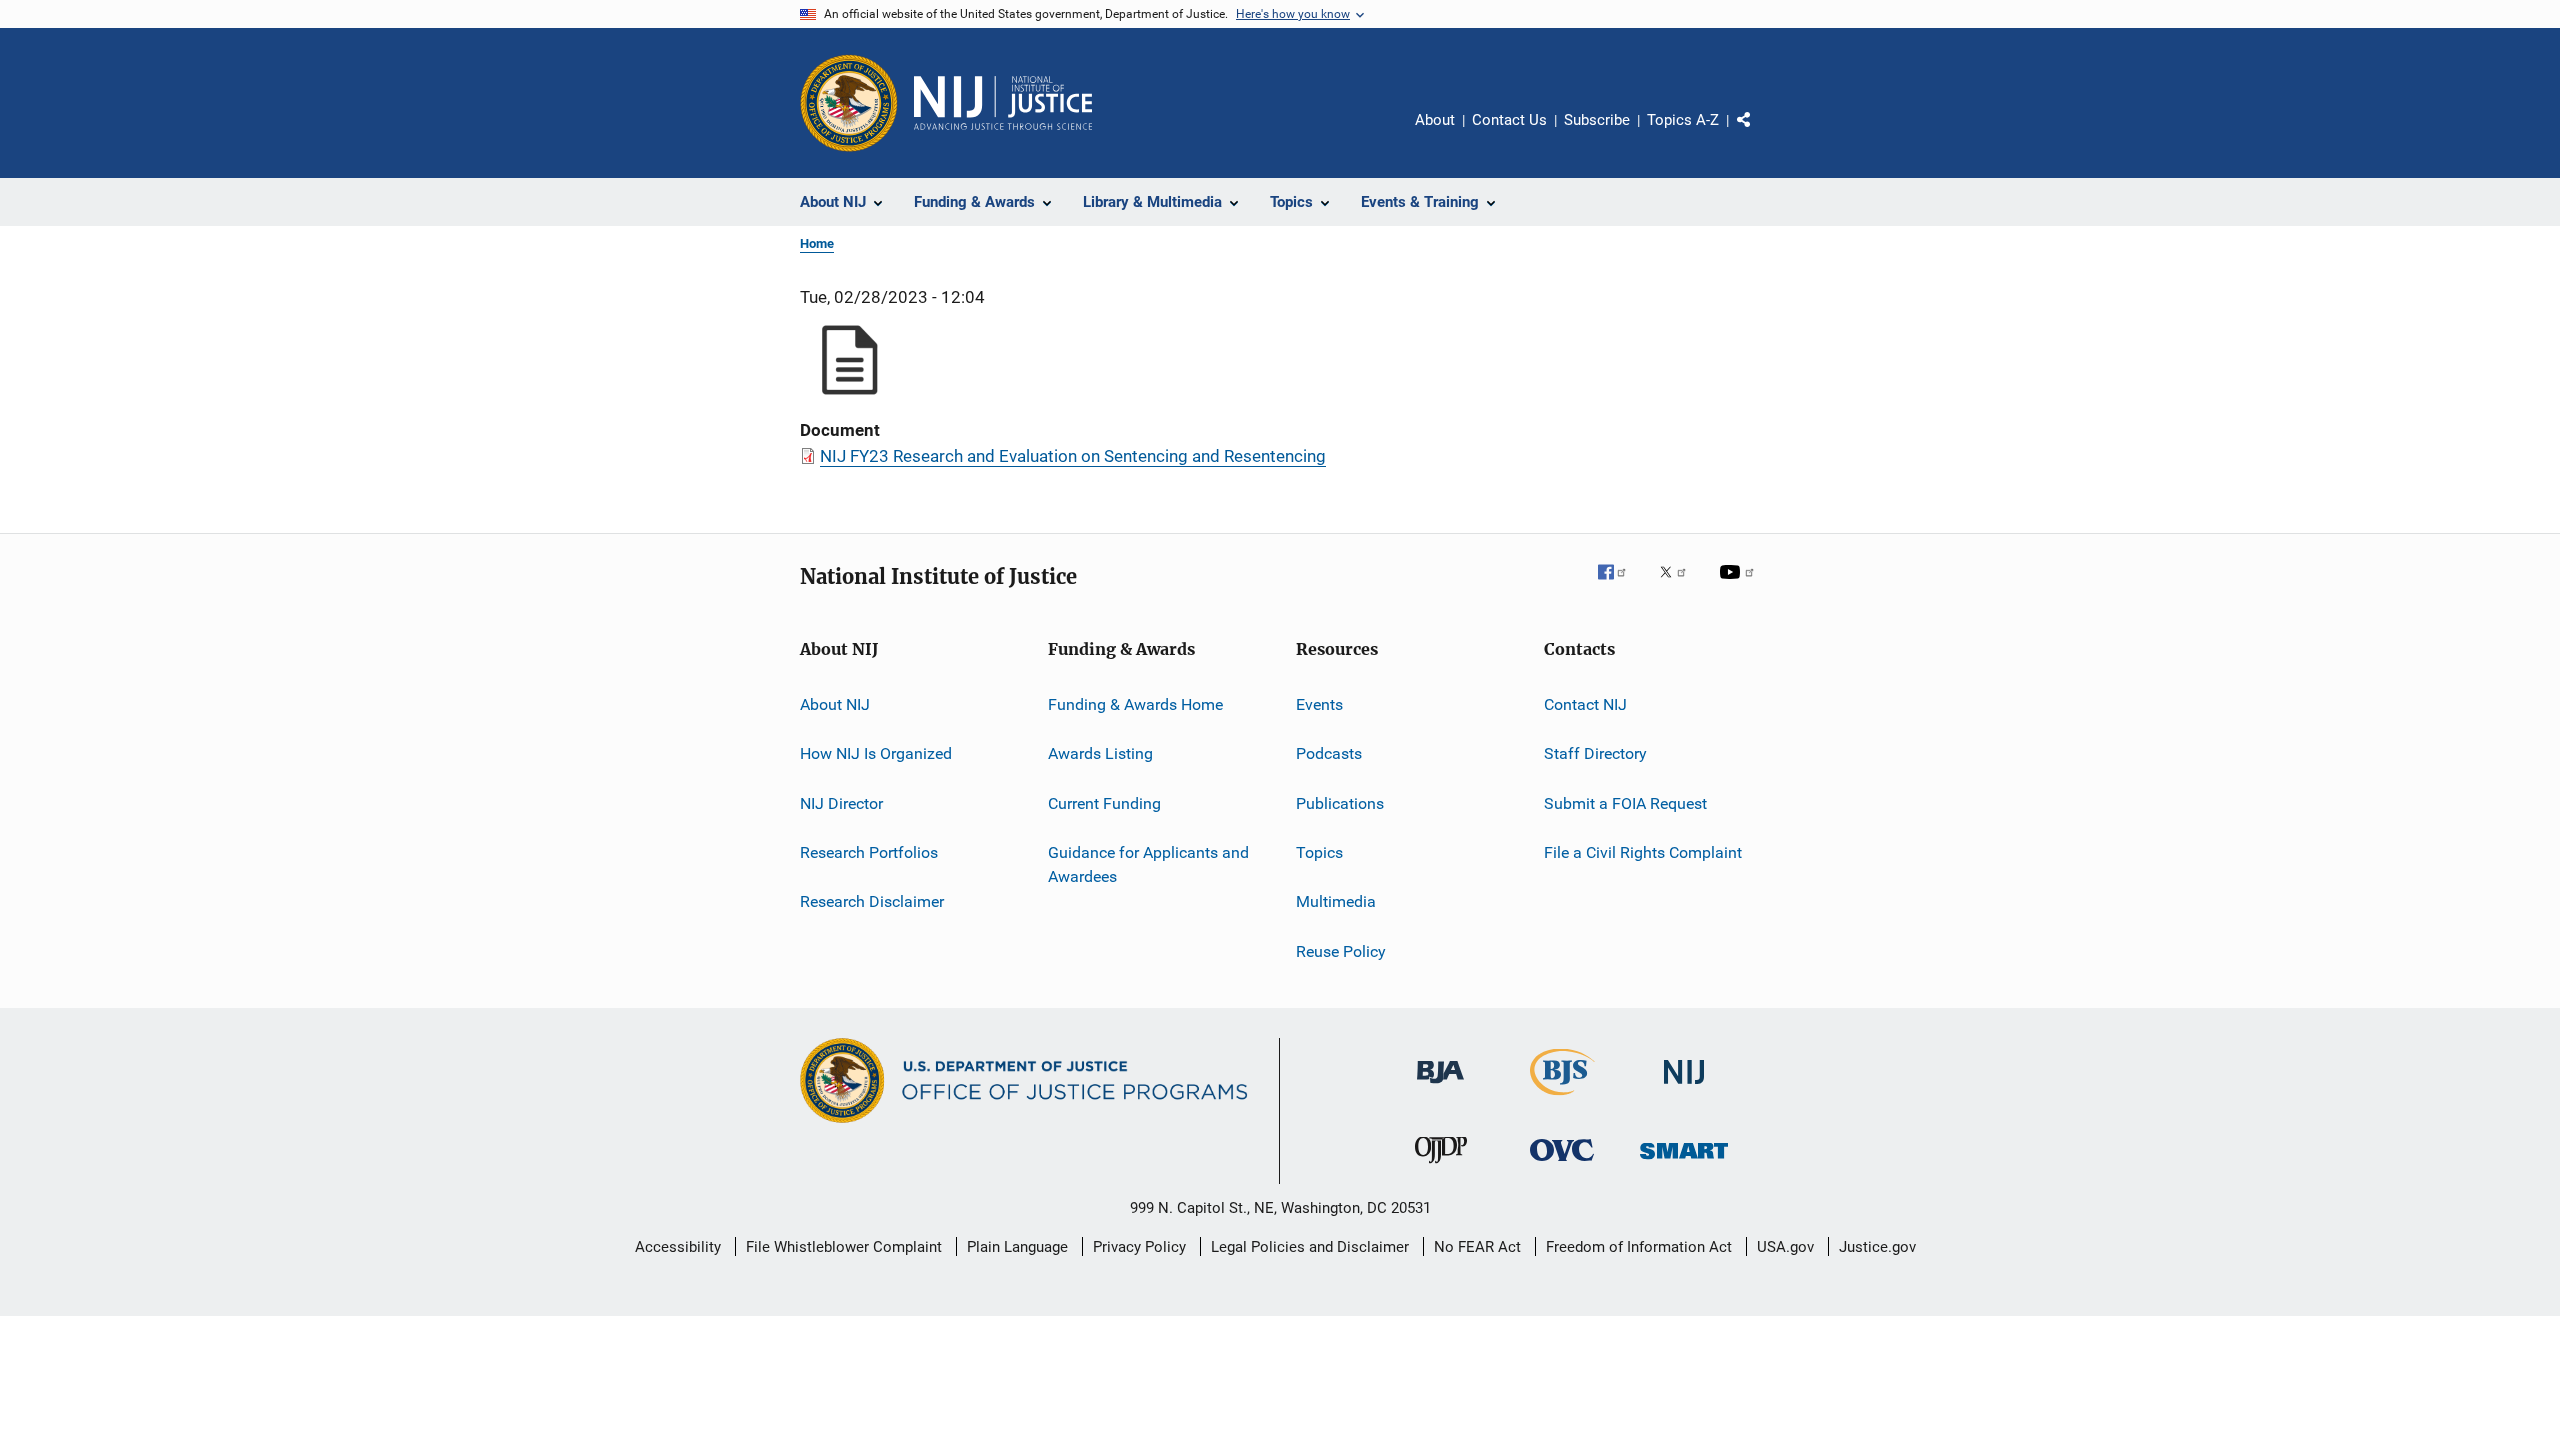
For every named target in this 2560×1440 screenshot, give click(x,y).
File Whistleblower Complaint (844, 1247)
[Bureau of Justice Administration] (1440, 1087)
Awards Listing (1100, 753)
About (1435, 120)
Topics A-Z (1683, 120)
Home (817, 243)
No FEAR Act (1477, 1247)
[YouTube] (1740, 586)
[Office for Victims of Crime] (1562, 1164)
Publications (1340, 803)
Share (1760, 134)
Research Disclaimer (872, 901)
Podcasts (1329, 753)
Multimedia (1336, 901)
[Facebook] (1620, 586)
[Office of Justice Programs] (849, 103)
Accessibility (678, 1247)
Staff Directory (1595, 753)
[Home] (1003, 103)
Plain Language (1017, 1247)
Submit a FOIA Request (1625, 803)
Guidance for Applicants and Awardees (1148, 864)
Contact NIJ (1585, 704)
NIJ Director (841, 803)
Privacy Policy (1139, 1247)
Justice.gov (1877, 1247)
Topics (1319, 852)
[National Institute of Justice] (1684, 1087)
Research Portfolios (869, 852)
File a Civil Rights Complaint (1643, 852)
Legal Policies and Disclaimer (1310, 1247)
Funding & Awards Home (1135, 704)
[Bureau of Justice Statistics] (1562, 1099)
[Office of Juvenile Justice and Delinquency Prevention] (1441, 1167)
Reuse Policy (1341, 951)
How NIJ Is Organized (876, 753)
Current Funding (1104, 803)
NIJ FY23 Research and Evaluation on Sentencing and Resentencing (1073, 456)
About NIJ (835, 704)
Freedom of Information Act (1639, 1247)
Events (1319, 704)
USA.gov (1785, 1247)
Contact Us (1509, 120)
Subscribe (1597, 120)
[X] (1680, 586)
